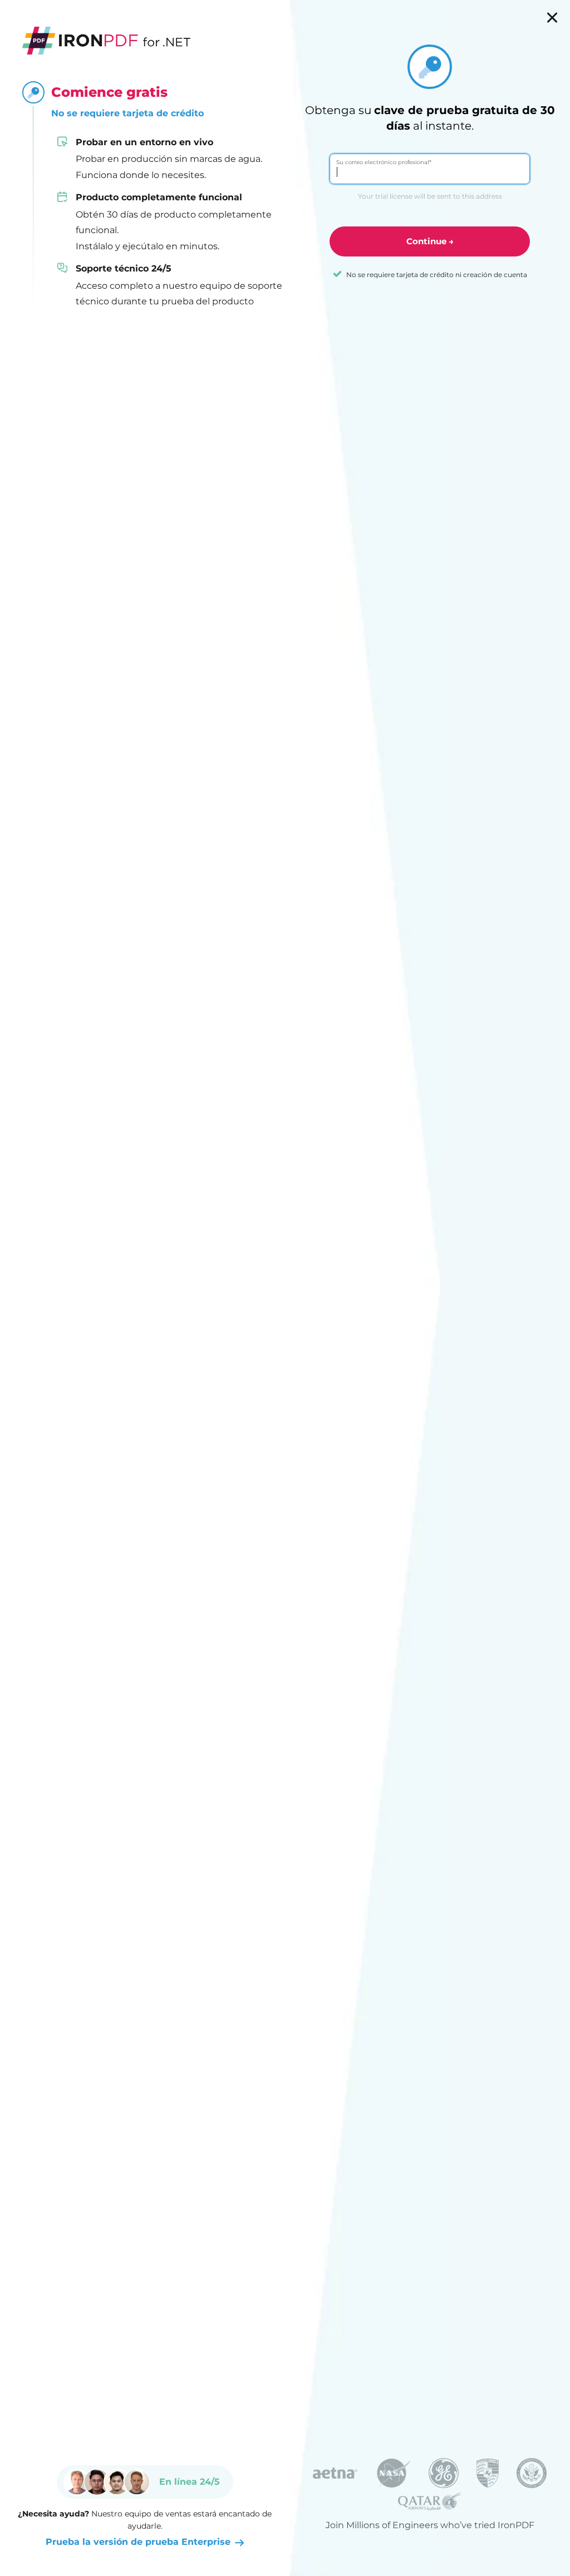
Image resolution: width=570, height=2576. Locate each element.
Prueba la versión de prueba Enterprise (138, 2542)
